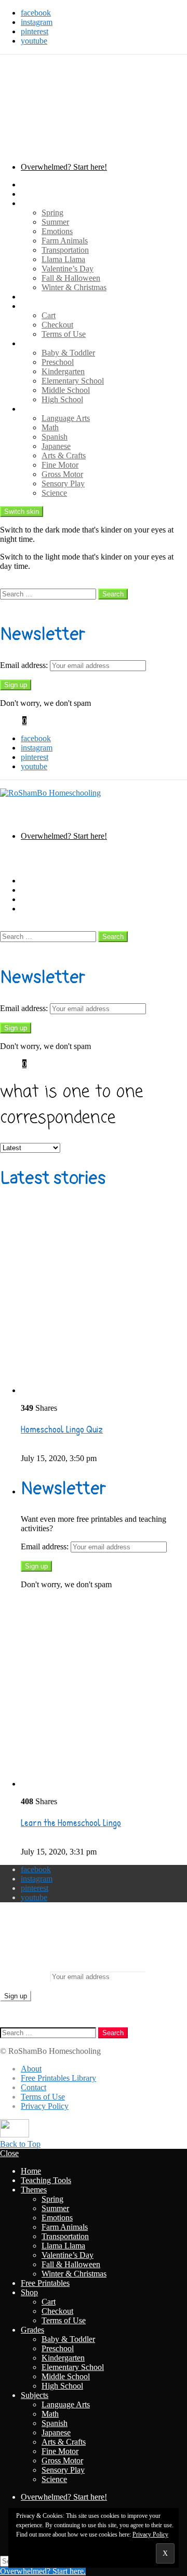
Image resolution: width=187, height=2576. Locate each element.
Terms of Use (64, 334)
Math (50, 427)
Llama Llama (63, 259)
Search (113, 594)
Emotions (57, 231)
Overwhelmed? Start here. (43, 2571)
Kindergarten (63, 371)
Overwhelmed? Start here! (64, 167)
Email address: (25, 665)
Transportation (65, 250)
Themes (34, 203)
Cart (49, 315)
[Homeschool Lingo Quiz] (104, 1300)
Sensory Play (63, 483)
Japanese (56, 446)
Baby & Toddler (68, 353)
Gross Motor (62, 474)
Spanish (55, 437)
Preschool (58, 362)
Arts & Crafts (64, 455)
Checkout (57, 325)
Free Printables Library (58, 2078)
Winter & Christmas (74, 287)
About (31, 2069)
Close (9, 2153)
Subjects (35, 409)
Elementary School (73, 381)
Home (31, 185)
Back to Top (20, 2144)
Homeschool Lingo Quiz (62, 1429)
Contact (34, 2087)
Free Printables (45, 297)
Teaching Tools (46, 194)
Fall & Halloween (71, 278)
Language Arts (66, 418)
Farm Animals (65, 241)
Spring (52, 213)
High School (62, 399)
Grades (32, 343)
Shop (29, 306)
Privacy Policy (45, 2106)
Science (54, 493)
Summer (55, 222)
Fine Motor (60, 465)
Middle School (66, 390)
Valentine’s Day (68, 269)
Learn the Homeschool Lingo (71, 1823)
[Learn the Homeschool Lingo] (104, 1693)
